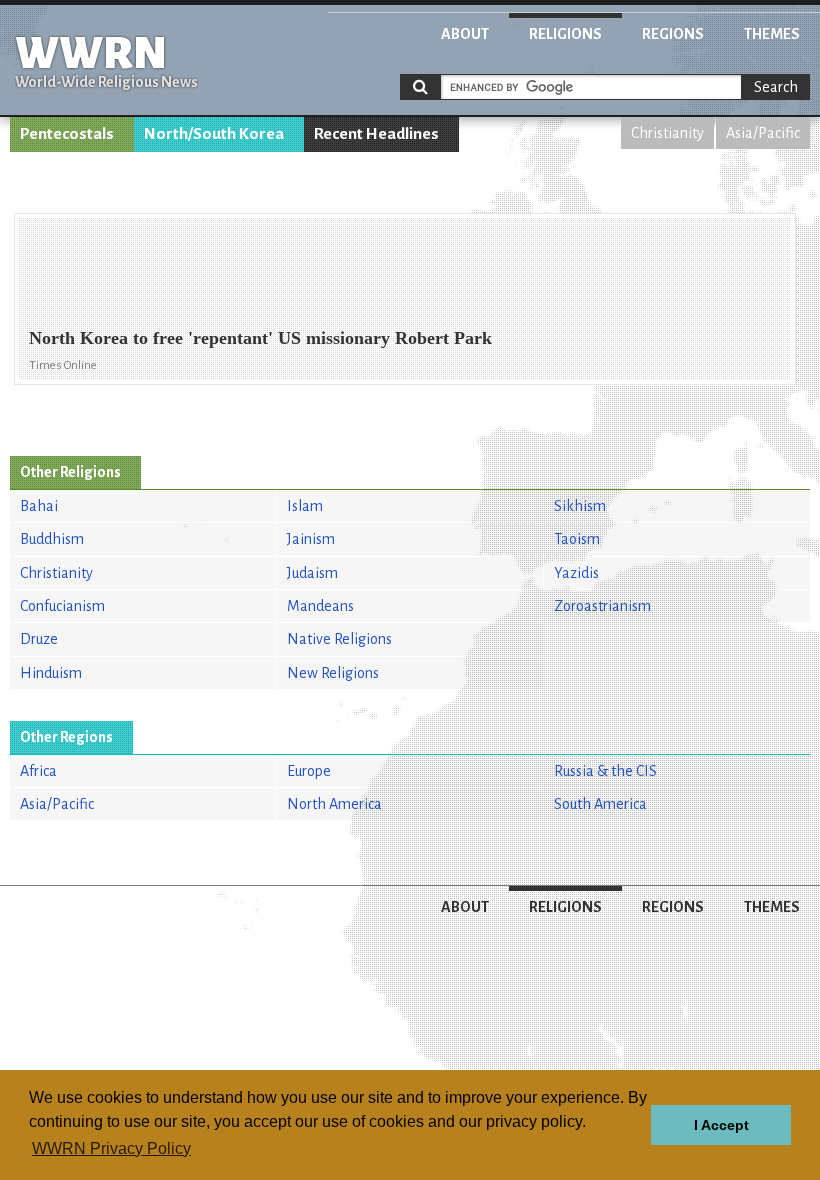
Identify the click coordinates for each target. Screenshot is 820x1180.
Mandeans (320, 606)
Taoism (577, 539)
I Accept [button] (721, 1125)
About (465, 34)
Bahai (39, 506)
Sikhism (580, 506)
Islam (305, 506)
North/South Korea (214, 134)
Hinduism (51, 673)
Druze (39, 639)
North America (334, 804)
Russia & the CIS (605, 771)
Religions (565, 34)
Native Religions (339, 639)
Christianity (667, 133)
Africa (38, 771)
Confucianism (62, 606)
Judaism (312, 573)
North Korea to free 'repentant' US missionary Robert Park (260, 338)
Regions (673, 34)
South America (600, 804)
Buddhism (52, 539)
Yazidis (576, 573)
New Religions (333, 673)
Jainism (311, 539)
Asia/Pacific (763, 133)
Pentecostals (67, 134)
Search (776, 87)
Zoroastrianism (602, 606)
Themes (772, 34)
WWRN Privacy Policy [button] (111, 1148)
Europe (309, 771)
